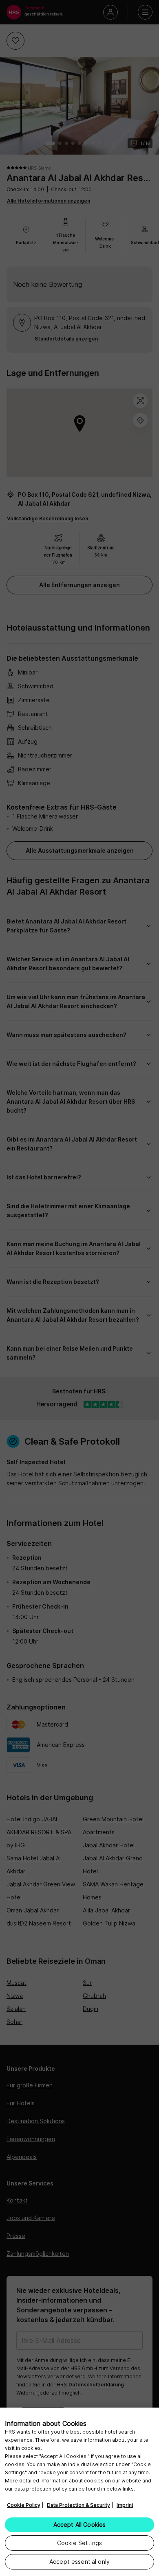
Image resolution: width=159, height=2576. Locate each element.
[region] (79, 2492)
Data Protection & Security (78, 2505)
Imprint (125, 2505)
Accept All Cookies (80, 2525)
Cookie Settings (79, 2543)
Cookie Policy (24, 2505)
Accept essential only (79, 2562)
